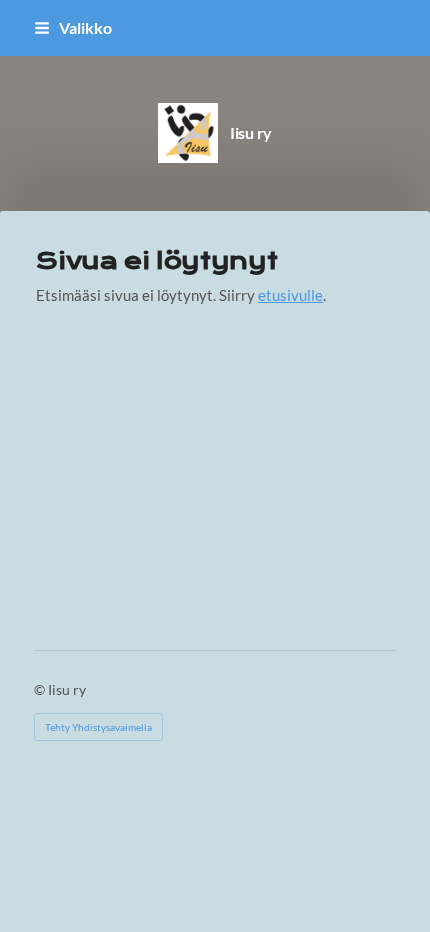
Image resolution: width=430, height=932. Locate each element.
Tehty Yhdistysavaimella (98, 727)
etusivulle (290, 295)
